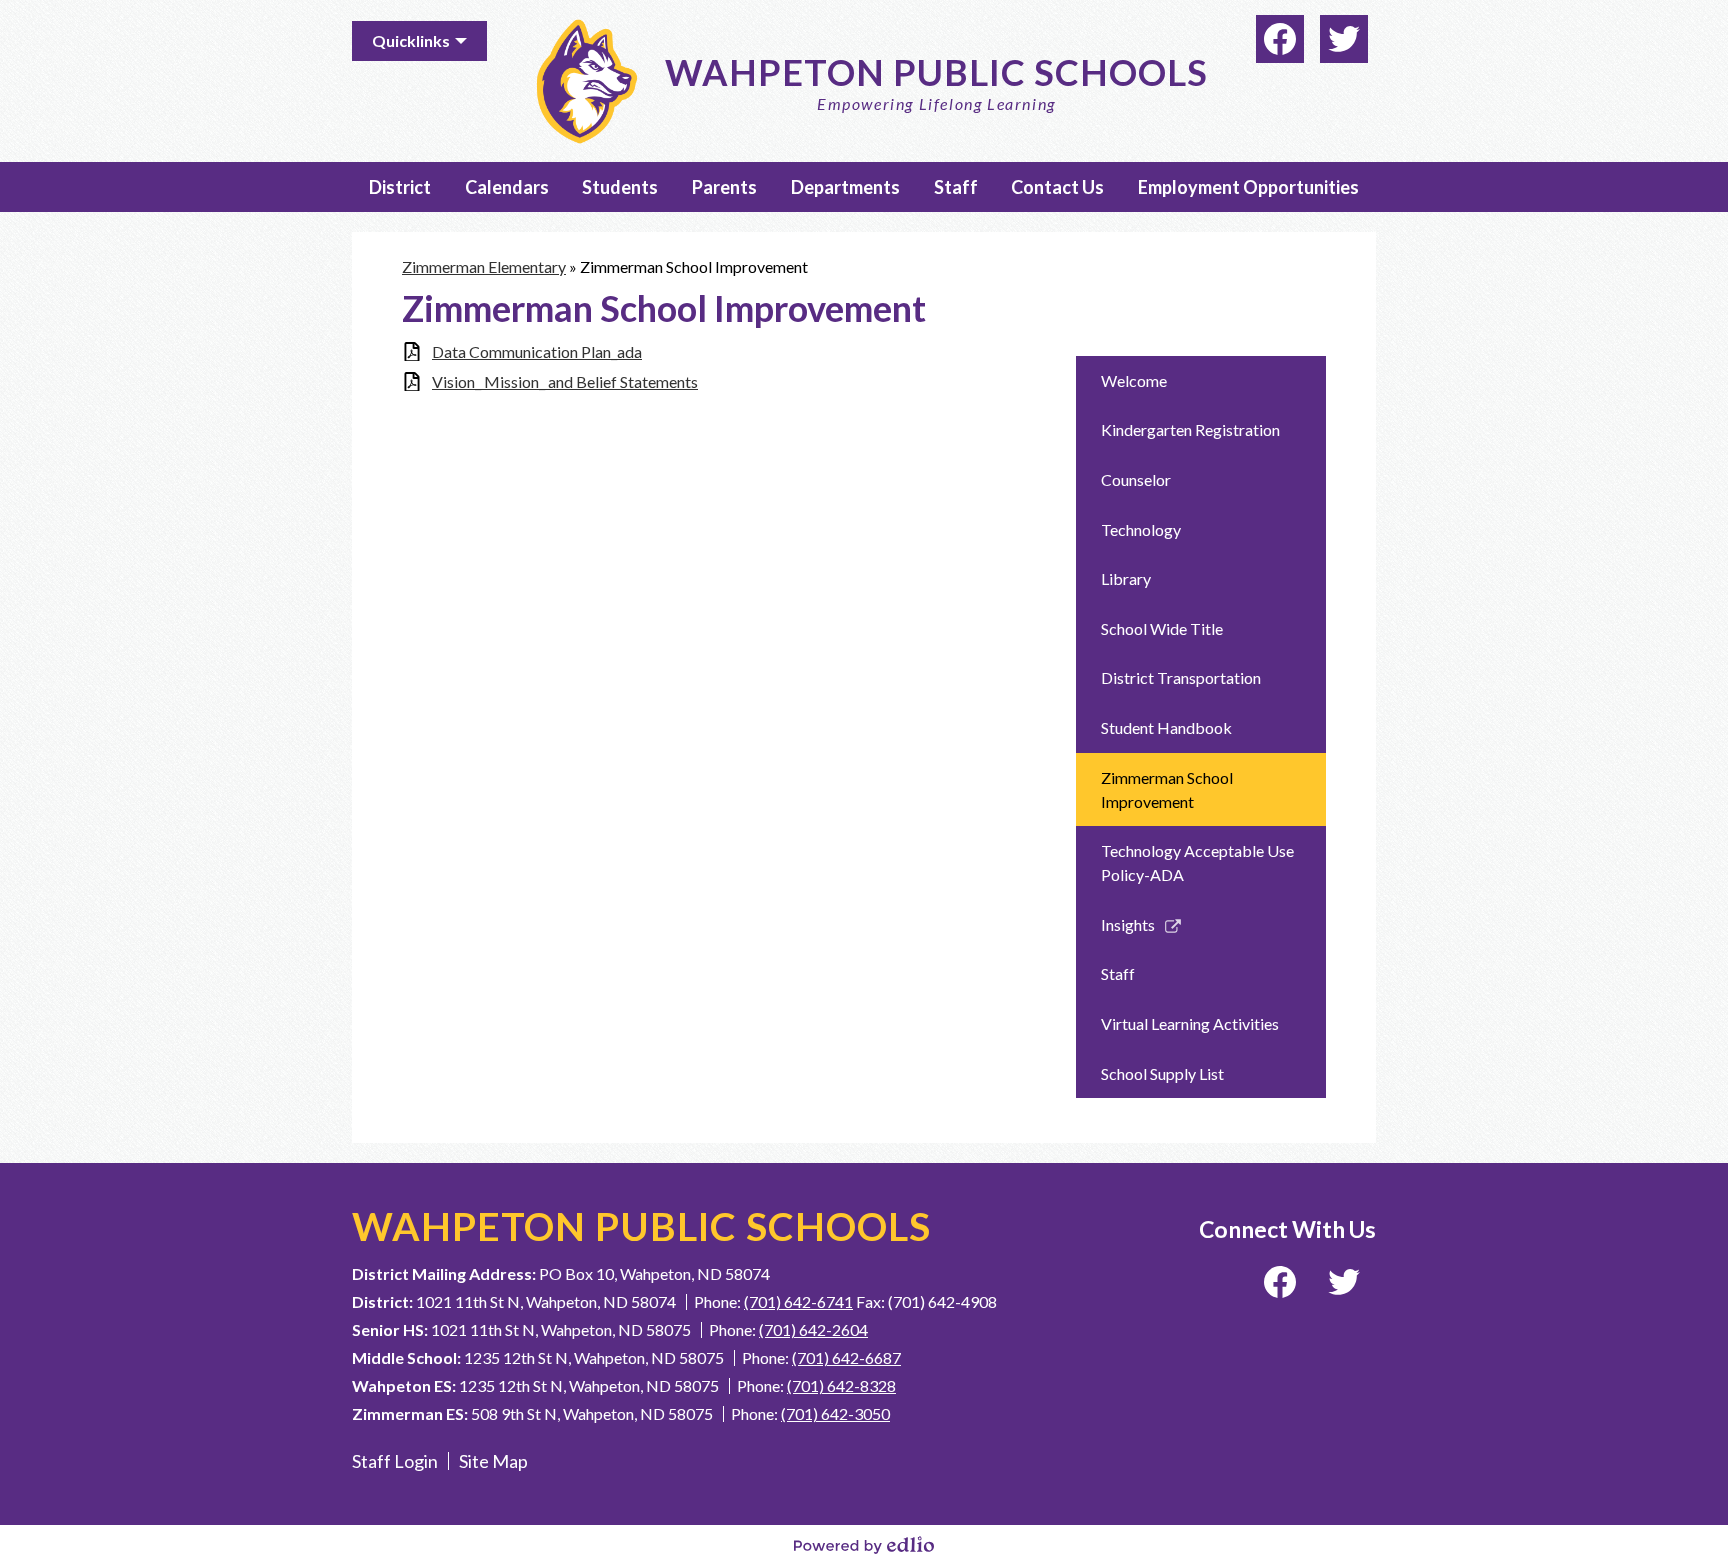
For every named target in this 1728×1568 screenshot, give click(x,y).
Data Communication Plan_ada (537, 351)
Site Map (493, 1461)
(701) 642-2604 (813, 1329)
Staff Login (395, 1461)
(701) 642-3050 (835, 1413)
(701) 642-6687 (846, 1357)
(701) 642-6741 (798, 1301)
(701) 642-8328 (841, 1385)
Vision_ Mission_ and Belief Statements (565, 381)
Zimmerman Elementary (484, 266)
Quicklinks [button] (411, 40)
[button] (400, 187)
